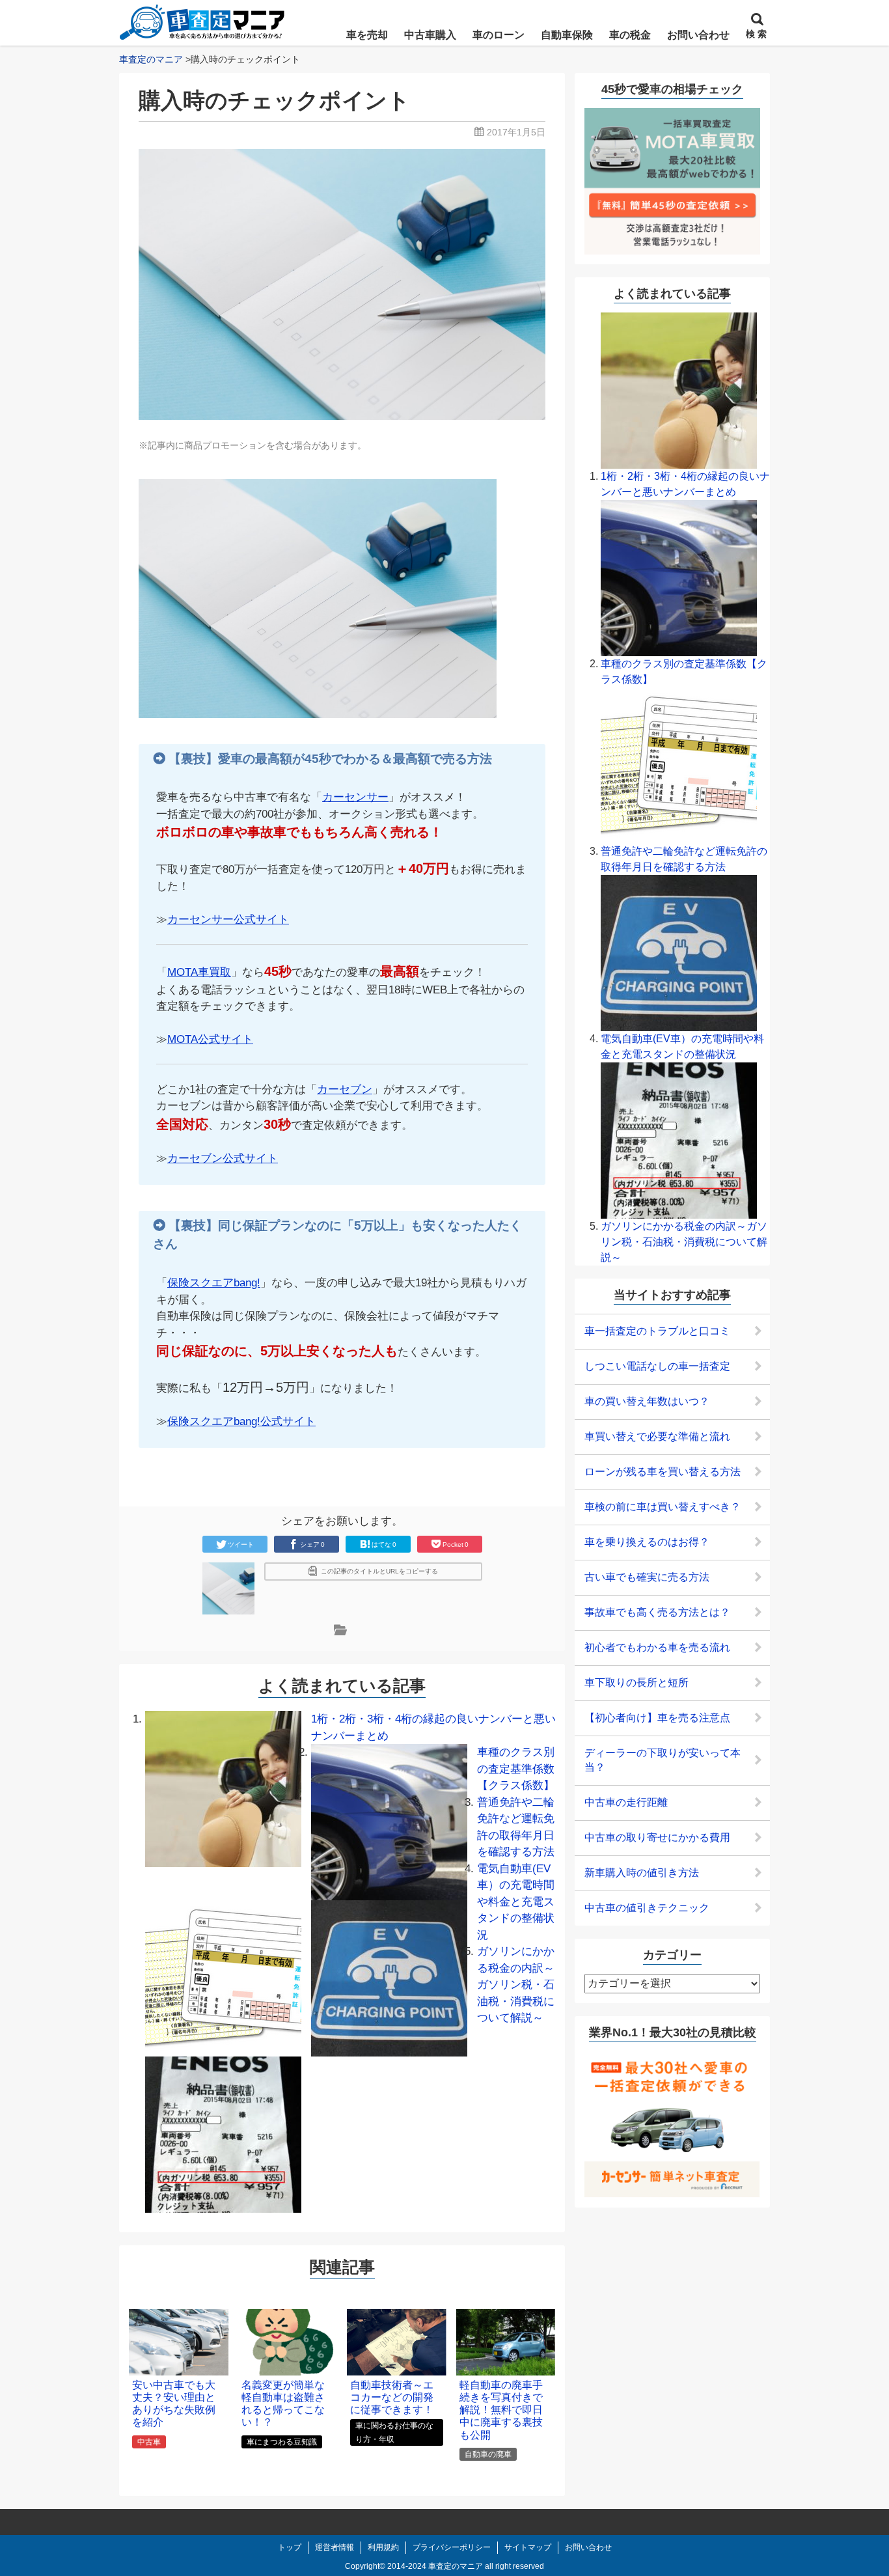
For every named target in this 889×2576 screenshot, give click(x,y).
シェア (312, 1544)
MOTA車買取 (199, 972)
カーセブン (345, 1089)
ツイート (241, 1544)
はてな (384, 1544)
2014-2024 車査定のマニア (435, 2566)
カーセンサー (355, 797)
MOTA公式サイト (210, 1039)
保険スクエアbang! (214, 1283)
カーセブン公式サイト (223, 1158)
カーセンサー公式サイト (228, 920)
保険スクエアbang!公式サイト (241, 1421)
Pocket (456, 1544)
